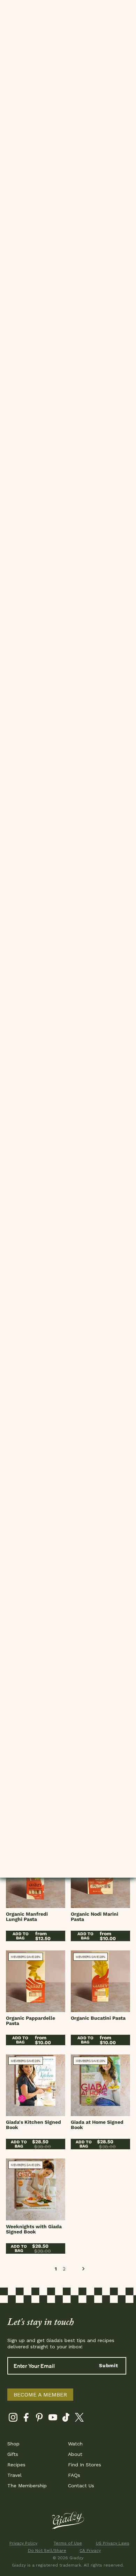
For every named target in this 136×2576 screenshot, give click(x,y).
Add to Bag (21, 1936)
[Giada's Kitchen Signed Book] (36, 2085)
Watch (75, 2444)
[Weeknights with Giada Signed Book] (36, 2189)
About (75, 2454)
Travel (14, 2475)
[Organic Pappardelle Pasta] (36, 1981)
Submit (109, 2365)
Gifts (13, 2454)
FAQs (74, 2475)
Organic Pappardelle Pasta (31, 2021)
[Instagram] (13, 2419)
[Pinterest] (40, 2419)
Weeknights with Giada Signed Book (34, 2229)
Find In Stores (85, 2465)
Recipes (16, 2465)
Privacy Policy (23, 2543)
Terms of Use (68, 2543)
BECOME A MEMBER (40, 2395)
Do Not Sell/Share (46, 2551)
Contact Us (81, 2486)
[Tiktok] (66, 2419)
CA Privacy (90, 2551)
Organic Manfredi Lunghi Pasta (27, 1917)
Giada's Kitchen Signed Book (33, 2125)
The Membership (27, 2486)
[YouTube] (53, 2419)
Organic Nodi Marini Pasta (95, 1917)
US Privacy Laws (113, 2543)
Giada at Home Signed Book (97, 2125)
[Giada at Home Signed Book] (100, 2085)
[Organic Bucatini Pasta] (100, 1981)
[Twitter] (79, 2419)
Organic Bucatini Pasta (98, 2018)
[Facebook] (26, 2419)
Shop (13, 2444)
